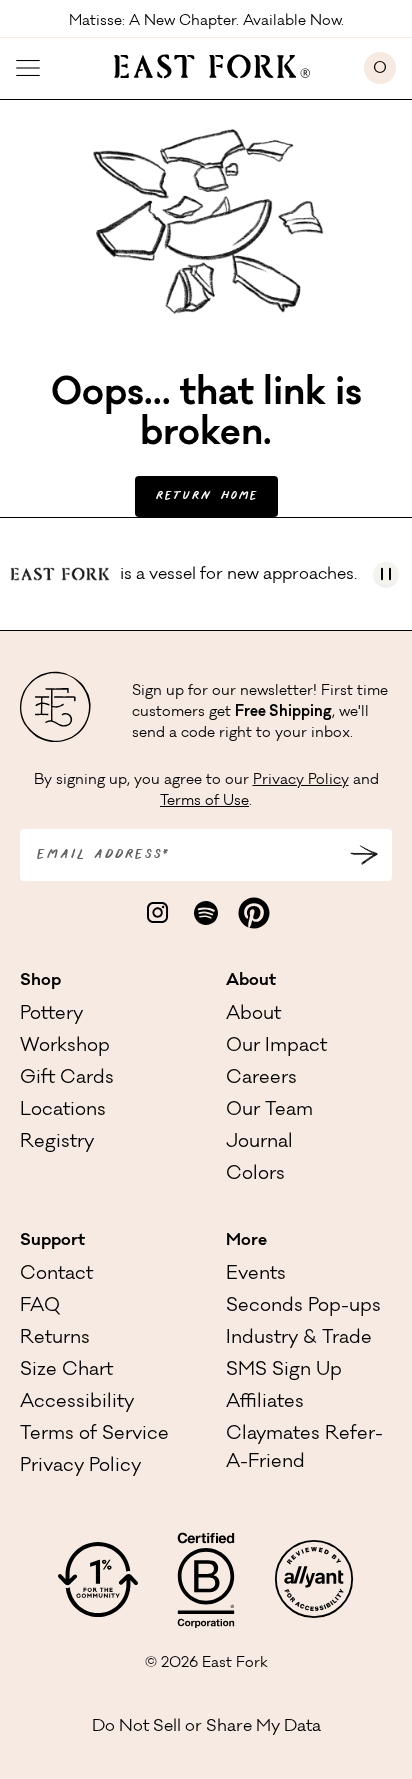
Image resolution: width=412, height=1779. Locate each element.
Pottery (51, 1015)
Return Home (206, 496)
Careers (261, 1079)
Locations (63, 1111)
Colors (255, 1175)
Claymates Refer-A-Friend (304, 1449)
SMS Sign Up (284, 1371)
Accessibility (77, 1403)
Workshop (65, 1047)
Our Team (269, 1111)
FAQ (40, 1307)
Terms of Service (94, 1435)
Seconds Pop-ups (303, 1307)
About (251, 981)
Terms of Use (204, 802)
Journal (259, 1143)
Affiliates (265, 1403)
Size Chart (66, 1371)
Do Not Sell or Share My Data (206, 1727)
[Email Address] (364, 855)
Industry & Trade (299, 1339)
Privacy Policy (301, 781)
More (246, 1241)
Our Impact (276, 1047)
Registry (57, 1143)
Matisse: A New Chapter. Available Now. (206, 20)
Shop (40, 981)
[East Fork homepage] (202, 64)
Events (256, 1275)
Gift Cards (67, 1079)
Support (52, 1241)
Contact (56, 1275)
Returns (55, 1339)
